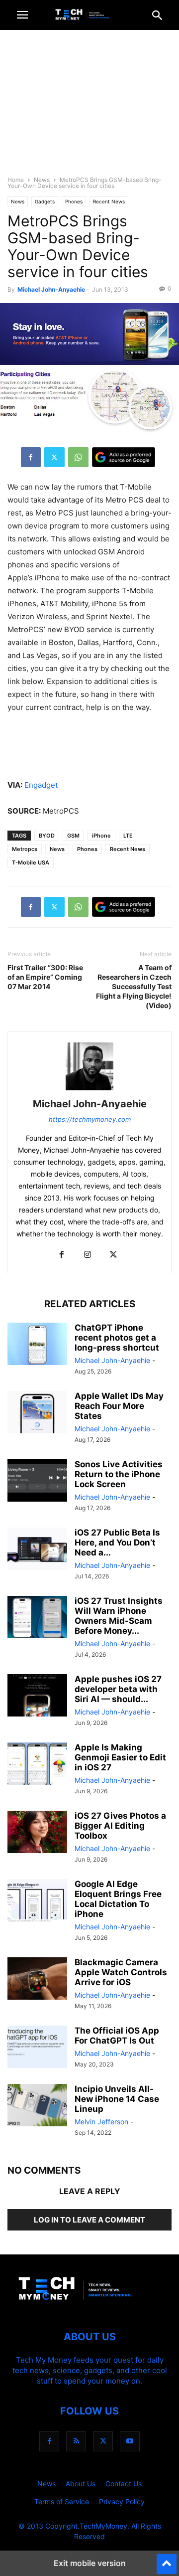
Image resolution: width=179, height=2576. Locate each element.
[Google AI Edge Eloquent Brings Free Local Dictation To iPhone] (37, 1901)
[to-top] (167, 2560)
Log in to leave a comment (89, 2220)
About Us (81, 2484)
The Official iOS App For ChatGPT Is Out (117, 2036)
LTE (128, 836)
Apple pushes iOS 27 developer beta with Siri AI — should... (118, 1689)
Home (16, 180)
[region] (89, 107)
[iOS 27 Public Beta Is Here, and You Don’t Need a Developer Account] (37, 1550)
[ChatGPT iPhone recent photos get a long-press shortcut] (37, 1345)
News (42, 180)
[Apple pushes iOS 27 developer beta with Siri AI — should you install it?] (37, 1697)
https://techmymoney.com (90, 1119)
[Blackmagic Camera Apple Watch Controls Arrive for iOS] (37, 1980)
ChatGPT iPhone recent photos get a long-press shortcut (117, 1338)
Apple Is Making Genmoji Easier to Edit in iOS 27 (120, 1757)
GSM (73, 836)
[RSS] (76, 2441)
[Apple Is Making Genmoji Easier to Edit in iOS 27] (37, 1765)
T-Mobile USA (31, 862)
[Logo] (89, 2307)
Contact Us (124, 2484)
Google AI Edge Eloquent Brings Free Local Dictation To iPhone (118, 1899)
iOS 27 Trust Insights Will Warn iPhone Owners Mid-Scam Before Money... (119, 1616)
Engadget (41, 785)
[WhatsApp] (78, 457)
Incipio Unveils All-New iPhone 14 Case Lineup (117, 2099)
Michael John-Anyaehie (51, 289)
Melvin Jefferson (101, 2122)
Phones (74, 201)
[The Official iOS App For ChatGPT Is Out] (37, 2048)
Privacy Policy (122, 2501)
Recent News (109, 201)
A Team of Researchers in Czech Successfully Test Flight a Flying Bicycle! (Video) (134, 986)
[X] (54, 457)
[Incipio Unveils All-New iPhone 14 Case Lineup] (37, 2106)
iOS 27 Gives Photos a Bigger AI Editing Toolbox (120, 1826)
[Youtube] (130, 2441)
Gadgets (45, 201)
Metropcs (25, 849)
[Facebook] (31, 457)
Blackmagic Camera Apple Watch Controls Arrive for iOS (121, 1972)
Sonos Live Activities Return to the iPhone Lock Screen (119, 1474)
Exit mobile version (90, 2563)
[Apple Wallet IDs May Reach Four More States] (37, 1413)
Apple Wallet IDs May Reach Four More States (119, 1406)
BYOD (47, 836)
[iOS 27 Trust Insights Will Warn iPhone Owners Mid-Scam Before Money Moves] (37, 1618)
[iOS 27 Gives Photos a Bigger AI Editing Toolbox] (37, 1833)
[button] (22, 15)
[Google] (124, 457)
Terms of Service (62, 2501)
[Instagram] (88, 1255)
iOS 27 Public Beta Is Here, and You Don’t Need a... (117, 1543)
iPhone (101, 836)
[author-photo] (89, 1090)
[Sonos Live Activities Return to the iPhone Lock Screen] (37, 1482)
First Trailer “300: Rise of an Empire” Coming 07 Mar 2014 (45, 977)
